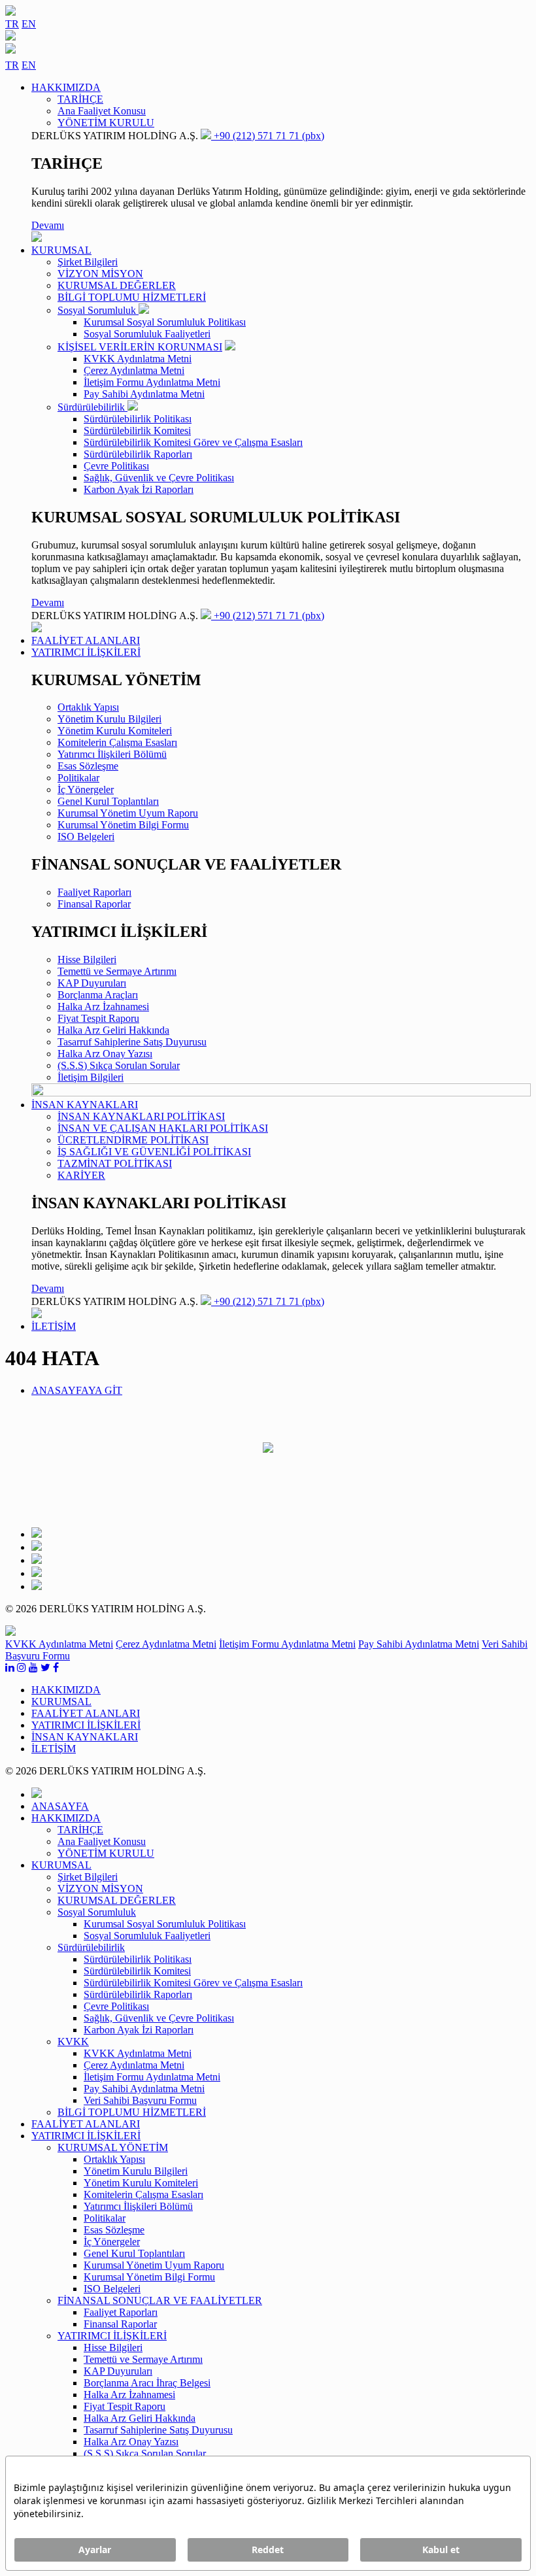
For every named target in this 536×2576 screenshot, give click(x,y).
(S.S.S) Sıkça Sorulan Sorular (119, 1065)
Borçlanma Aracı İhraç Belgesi (147, 2383)
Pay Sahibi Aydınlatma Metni (144, 394)
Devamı (48, 225)
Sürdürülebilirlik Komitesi (137, 431)
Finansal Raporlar (94, 904)
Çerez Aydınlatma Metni (134, 370)
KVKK (73, 2042)
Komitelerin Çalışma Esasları (117, 742)
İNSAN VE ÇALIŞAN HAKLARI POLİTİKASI (163, 1128)
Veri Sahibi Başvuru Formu (140, 2100)
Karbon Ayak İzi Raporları (139, 489)
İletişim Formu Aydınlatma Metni (152, 382)
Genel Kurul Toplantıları (108, 801)
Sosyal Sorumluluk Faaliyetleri (147, 334)
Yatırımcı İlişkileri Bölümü (112, 754)
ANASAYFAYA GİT (77, 1390)
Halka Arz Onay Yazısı (105, 1054)
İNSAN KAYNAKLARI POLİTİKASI (141, 1116)
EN (29, 24)
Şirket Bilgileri (88, 262)
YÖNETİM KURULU (106, 123)
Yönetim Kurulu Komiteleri (115, 731)
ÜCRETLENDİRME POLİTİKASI (133, 1140)
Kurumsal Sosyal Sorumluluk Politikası (165, 322)
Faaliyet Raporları (94, 892)
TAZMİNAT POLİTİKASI (115, 1163)
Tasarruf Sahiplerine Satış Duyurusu (132, 1042)
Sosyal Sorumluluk (98, 310)
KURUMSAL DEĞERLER (117, 285)
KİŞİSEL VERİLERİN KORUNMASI (140, 347)
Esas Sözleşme (88, 766)
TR (12, 24)
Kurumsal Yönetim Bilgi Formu (123, 825)
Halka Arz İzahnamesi (103, 1007)
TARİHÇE (80, 99)
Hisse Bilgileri (87, 959)
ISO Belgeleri (86, 837)
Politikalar (78, 778)
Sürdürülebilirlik (92, 407)
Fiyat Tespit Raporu (98, 1018)
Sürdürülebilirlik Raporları (138, 454)
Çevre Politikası (116, 466)
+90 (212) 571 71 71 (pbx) (268, 136)
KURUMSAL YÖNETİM (113, 2147)
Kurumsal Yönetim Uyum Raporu (128, 813)
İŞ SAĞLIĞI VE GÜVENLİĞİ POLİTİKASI (154, 1152)
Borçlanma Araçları (98, 995)
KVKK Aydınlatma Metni (138, 359)
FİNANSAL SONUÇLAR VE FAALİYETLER (160, 2300)
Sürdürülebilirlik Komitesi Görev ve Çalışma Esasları (193, 442)
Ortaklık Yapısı (88, 707)
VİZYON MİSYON (100, 274)
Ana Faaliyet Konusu (102, 111)
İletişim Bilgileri (91, 1077)
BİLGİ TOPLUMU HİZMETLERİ (132, 297)
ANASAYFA (60, 1806)
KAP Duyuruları (92, 983)
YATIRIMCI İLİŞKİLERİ (112, 2336)
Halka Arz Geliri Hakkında (113, 1030)
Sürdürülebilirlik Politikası (138, 419)
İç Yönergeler (86, 789)
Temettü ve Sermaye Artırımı (117, 971)
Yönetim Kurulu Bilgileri (109, 719)
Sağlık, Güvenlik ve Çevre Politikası (159, 478)
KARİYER (81, 1175)
